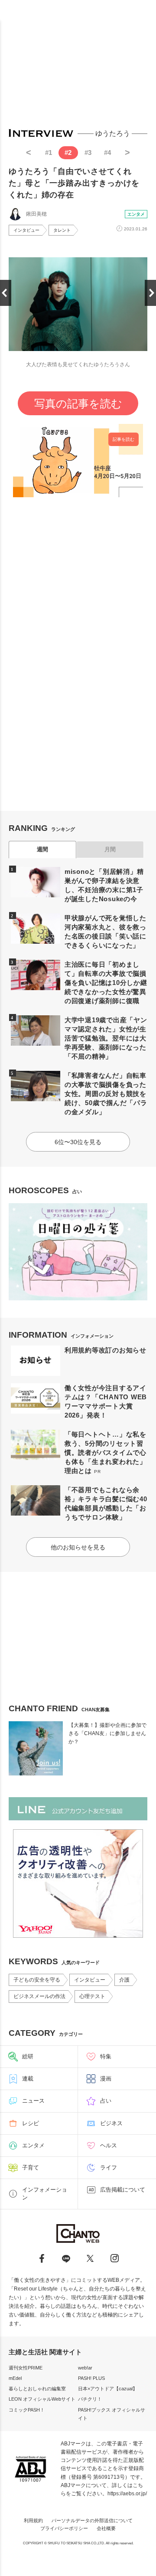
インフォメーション (45, 2194)
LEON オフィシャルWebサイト (42, 2399)
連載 (28, 2079)
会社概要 (106, 2528)
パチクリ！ (90, 2399)
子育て (31, 2167)
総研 (28, 2056)
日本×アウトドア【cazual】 (108, 2389)
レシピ (31, 2123)
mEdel (15, 2378)
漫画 (106, 2079)
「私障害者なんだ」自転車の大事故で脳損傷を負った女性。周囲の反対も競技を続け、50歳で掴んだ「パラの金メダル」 (106, 1094)
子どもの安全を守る (37, 1980)
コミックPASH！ (27, 2410)
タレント (62, 230)
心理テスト (92, 1996)
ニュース (33, 2101)
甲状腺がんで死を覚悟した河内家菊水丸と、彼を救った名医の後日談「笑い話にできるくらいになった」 (106, 932)
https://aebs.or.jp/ (127, 2494)
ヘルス (109, 2145)
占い (106, 2101)
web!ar (85, 2368)
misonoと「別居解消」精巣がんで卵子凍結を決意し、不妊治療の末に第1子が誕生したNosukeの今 (104, 885)
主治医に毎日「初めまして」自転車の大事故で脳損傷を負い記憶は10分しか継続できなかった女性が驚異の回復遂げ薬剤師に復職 (106, 983)
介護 (124, 1980)
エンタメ (136, 214)
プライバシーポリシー (64, 2528)
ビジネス (111, 2123)
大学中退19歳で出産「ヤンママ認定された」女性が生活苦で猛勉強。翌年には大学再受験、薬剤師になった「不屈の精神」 (106, 1038)
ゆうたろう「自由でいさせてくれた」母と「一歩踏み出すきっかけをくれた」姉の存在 (74, 183)
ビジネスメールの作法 (39, 1996)
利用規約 (33, 2520)
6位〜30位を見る (78, 1142)
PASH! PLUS (91, 2378)
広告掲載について (123, 2190)
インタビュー (26, 230)
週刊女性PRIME (26, 2368)
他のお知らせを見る (78, 1547)
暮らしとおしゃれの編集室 (37, 2389)
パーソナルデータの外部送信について (92, 2520)
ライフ (109, 2167)
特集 (106, 2056)
